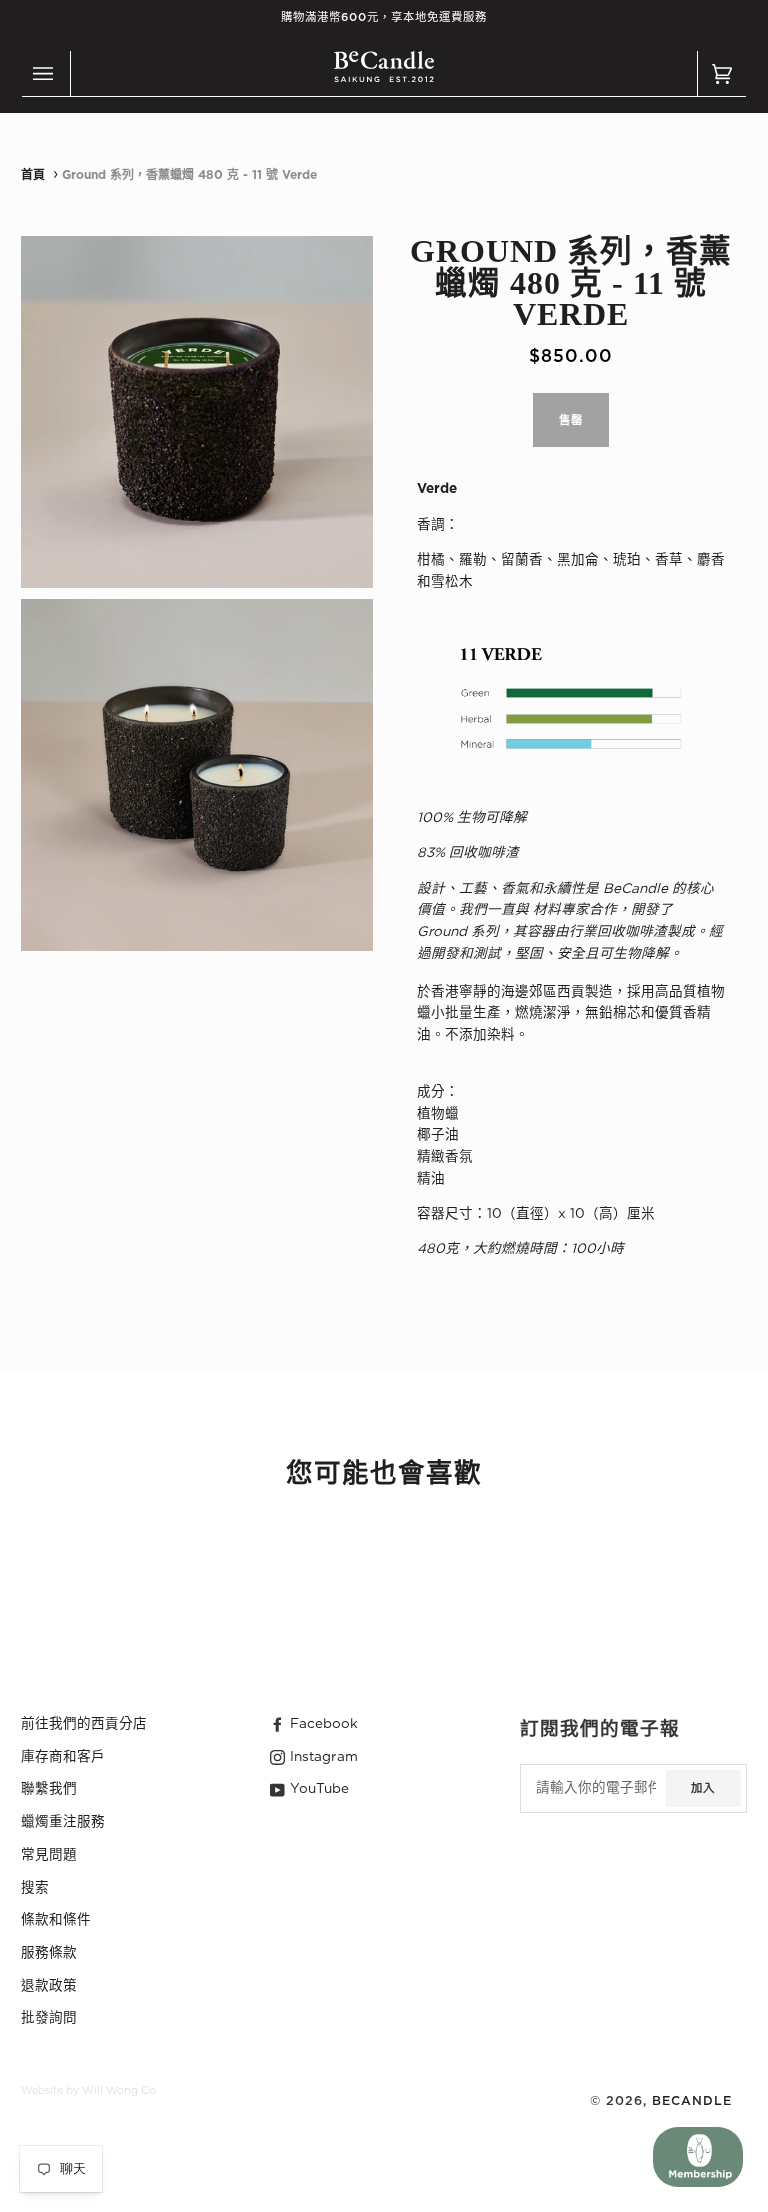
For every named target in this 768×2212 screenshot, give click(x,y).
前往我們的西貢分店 (84, 1724)
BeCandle (692, 2101)
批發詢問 (49, 2018)
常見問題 (49, 1855)
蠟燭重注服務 (63, 1822)
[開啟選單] (46, 74)
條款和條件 (56, 1920)
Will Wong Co (119, 2090)
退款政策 (49, 1986)
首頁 (33, 175)
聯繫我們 (49, 1789)
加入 (703, 1788)
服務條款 (49, 1953)
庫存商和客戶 (63, 1757)
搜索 (35, 1888)
